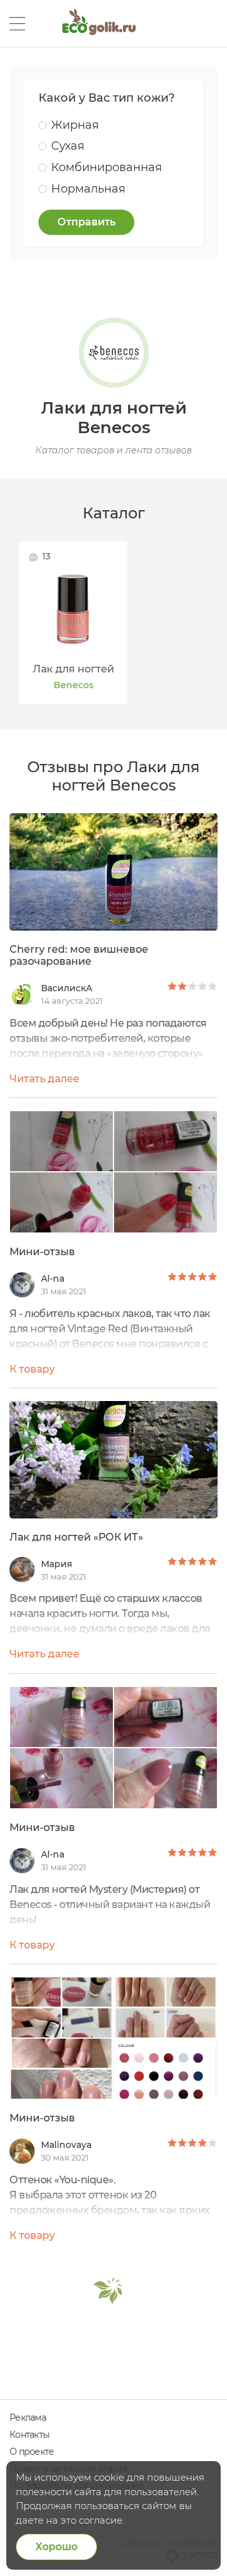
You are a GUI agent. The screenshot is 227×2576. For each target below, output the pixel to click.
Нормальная (88, 189)
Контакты (29, 2435)
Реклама (28, 2418)
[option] (73, 623)
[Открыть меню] (17, 24)
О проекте (32, 2452)
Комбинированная (107, 167)
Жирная (75, 125)
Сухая (68, 146)
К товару (32, 1369)
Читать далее (44, 1079)
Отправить (86, 222)
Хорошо (56, 2547)
